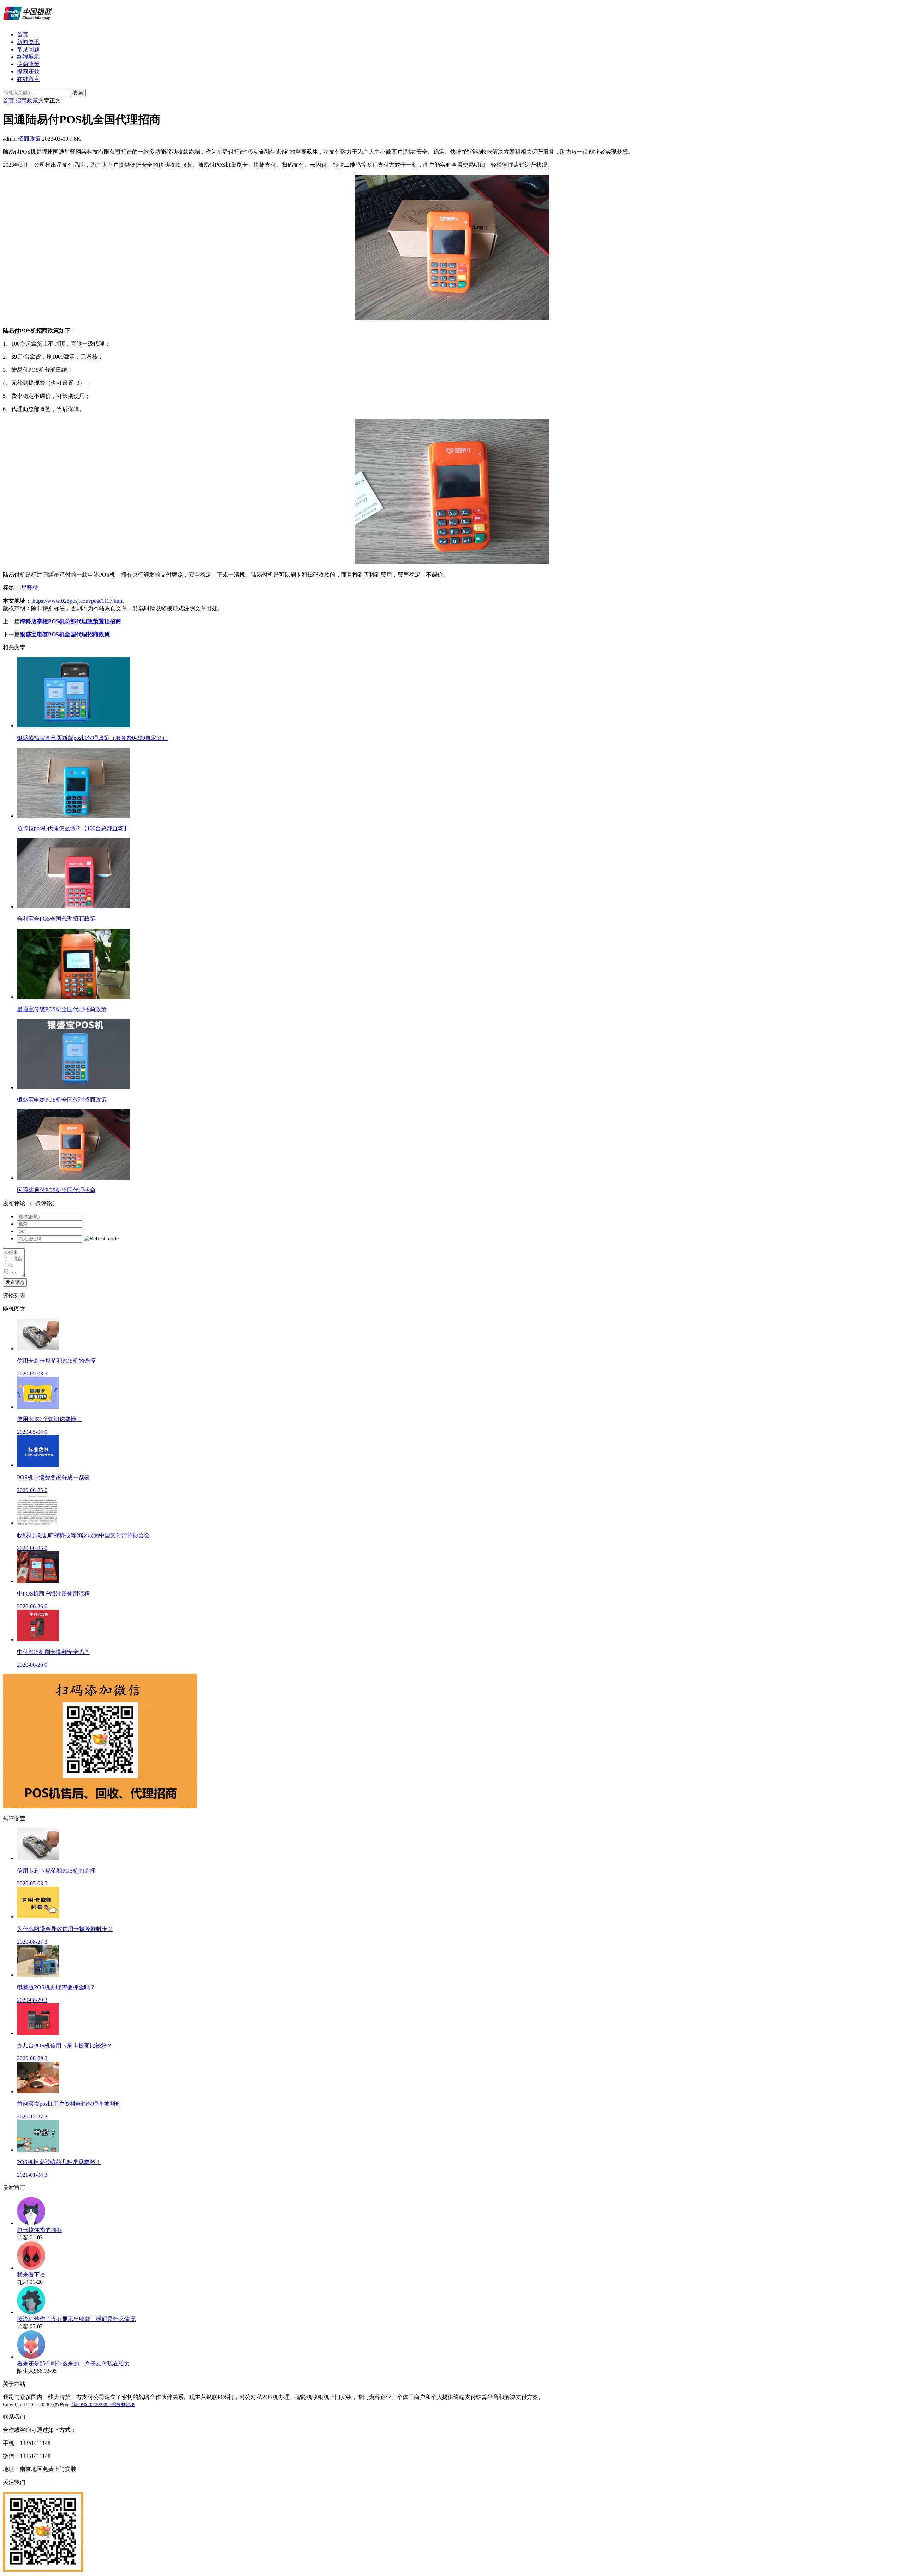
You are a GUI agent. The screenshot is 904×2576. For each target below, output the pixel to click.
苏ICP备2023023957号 (94, 2404)
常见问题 (28, 49)
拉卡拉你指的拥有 (40, 2230)
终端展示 (28, 57)
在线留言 (28, 79)
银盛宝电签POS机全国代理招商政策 (65, 634)
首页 (23, 34)
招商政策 (28, 64)
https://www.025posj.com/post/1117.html (78, 601)
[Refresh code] (101, 1239)
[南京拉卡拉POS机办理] (28, 22)
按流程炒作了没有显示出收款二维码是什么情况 (76, 2319)
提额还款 (28, 72)
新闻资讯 (28, 42)
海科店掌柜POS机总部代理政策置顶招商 (70, 621)
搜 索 (78, 93)
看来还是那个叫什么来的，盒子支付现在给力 (73, 2363)
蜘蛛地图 (126, 2404)
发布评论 (15, 1282)
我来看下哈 (31, 2274)
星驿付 (30, 588)
